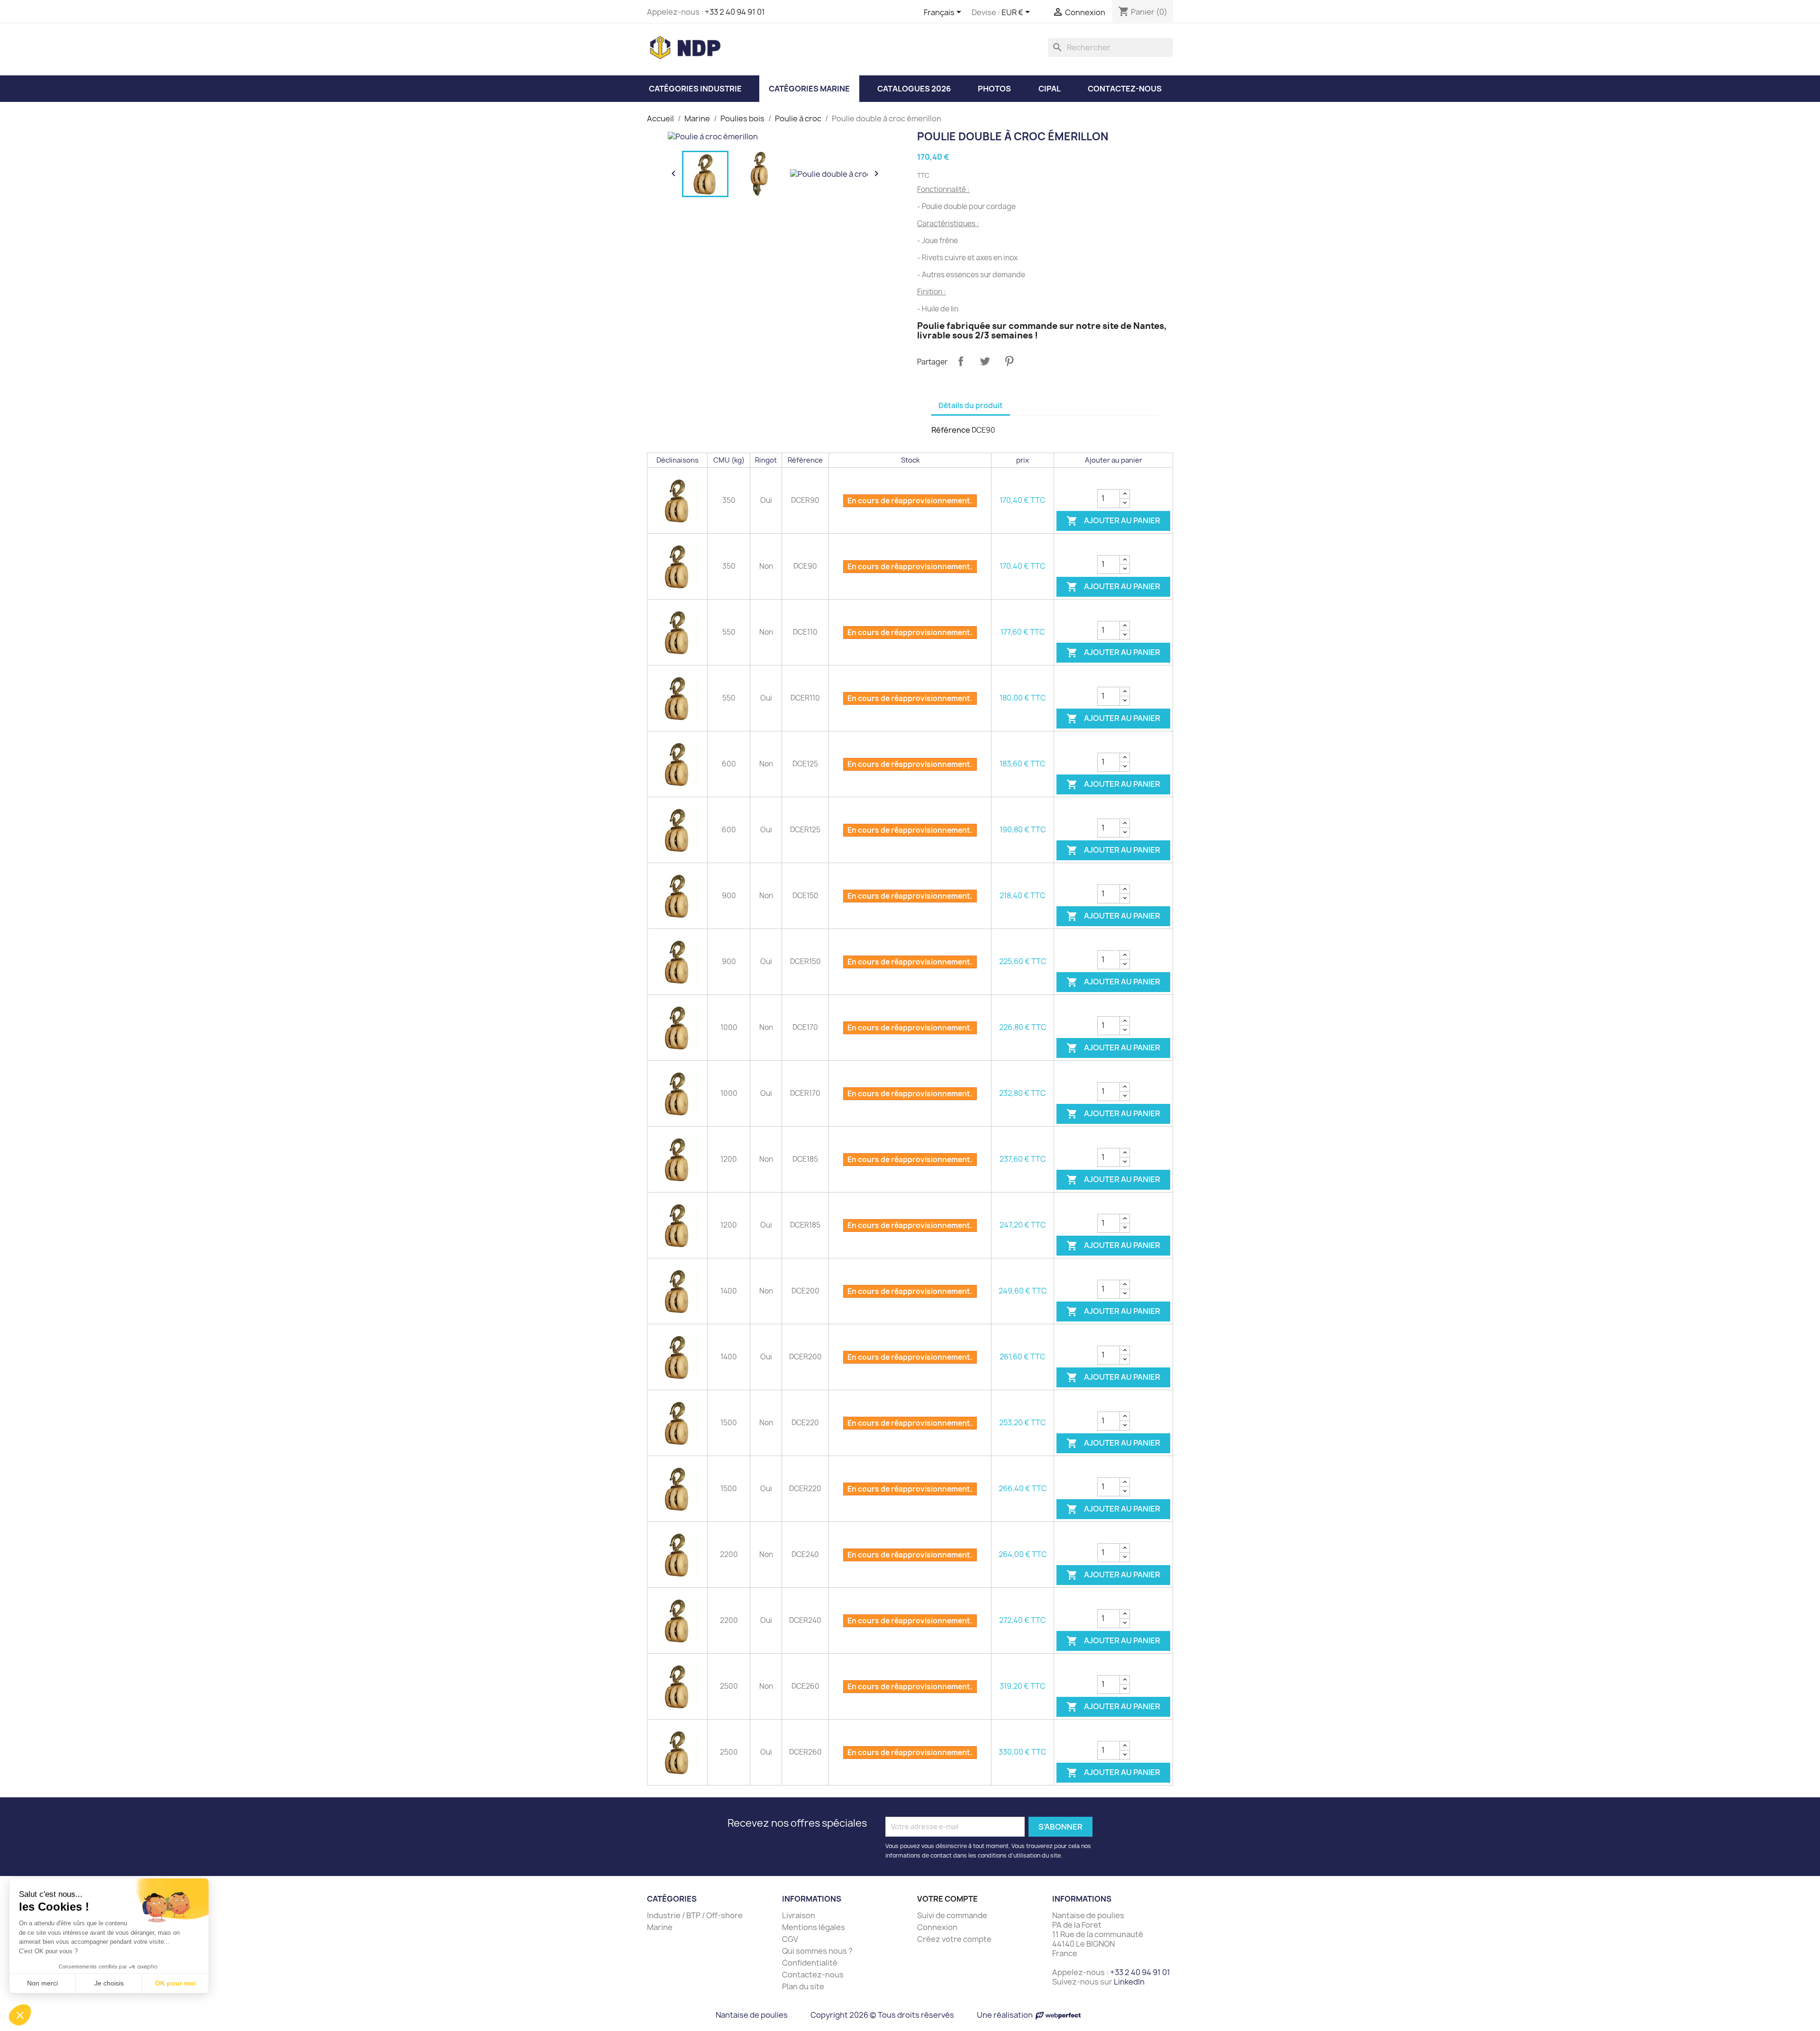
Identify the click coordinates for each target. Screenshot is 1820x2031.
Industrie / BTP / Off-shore (695, 1915)
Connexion (937, 1927)
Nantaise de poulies (752, 2015)
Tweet (985, 361)
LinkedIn (1129, 1982)
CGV (790, 1939)
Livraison (799, 1915)
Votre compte (947, 1899)
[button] (20, 2015)
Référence (951, 430)
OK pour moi (175, 1983)
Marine (660, 1927)
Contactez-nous (813, 1975)
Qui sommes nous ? (817, 1951)
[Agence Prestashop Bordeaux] (1058, 2015)
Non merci (42, 1983)
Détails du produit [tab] (971, 405)
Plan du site (803, 1986)
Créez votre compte (954, 1939)
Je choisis (109, 1983)
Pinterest (1009, 361)
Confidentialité (810, 1963)
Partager (961, 361)
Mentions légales (814, 1927)
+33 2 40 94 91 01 (735, 12)
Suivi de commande (952, 1915)
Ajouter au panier (1113, 521)
